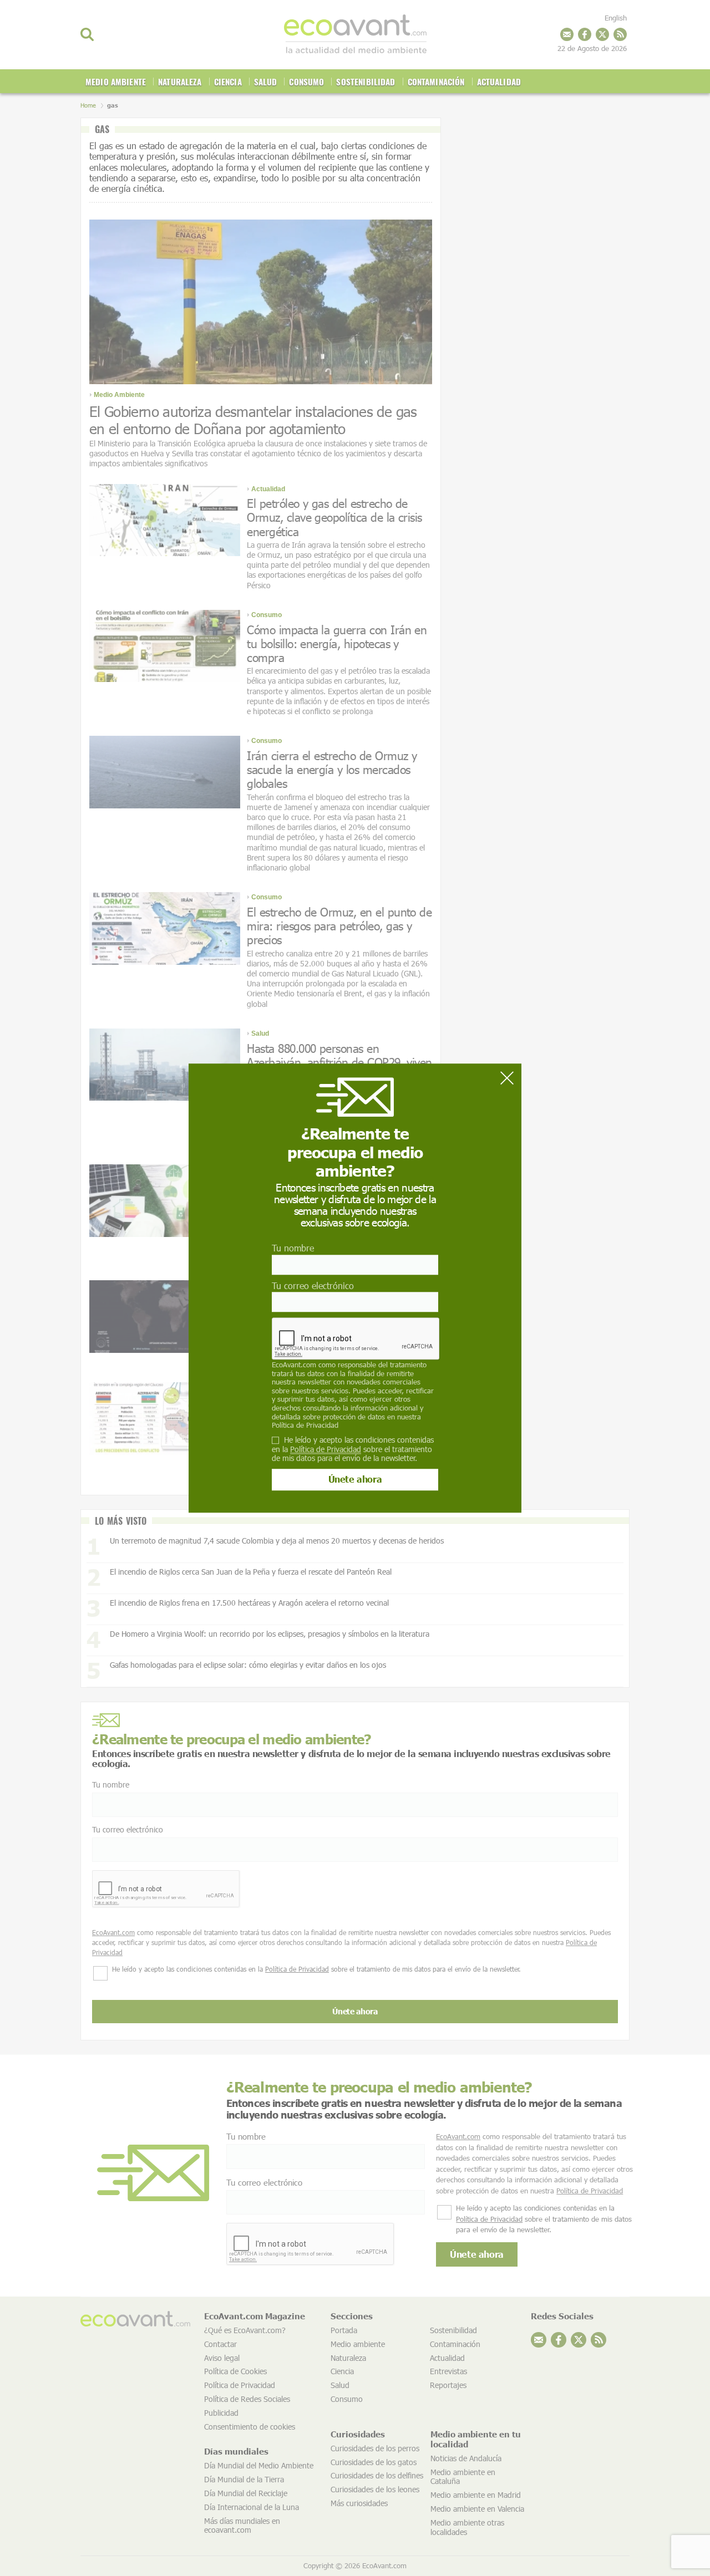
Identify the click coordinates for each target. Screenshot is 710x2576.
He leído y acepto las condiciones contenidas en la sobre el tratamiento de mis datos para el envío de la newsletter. (353, 1449)
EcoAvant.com (294, 1365)
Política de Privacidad (305, 1425)
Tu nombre (293, 1248)
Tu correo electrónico (313, 1286)
